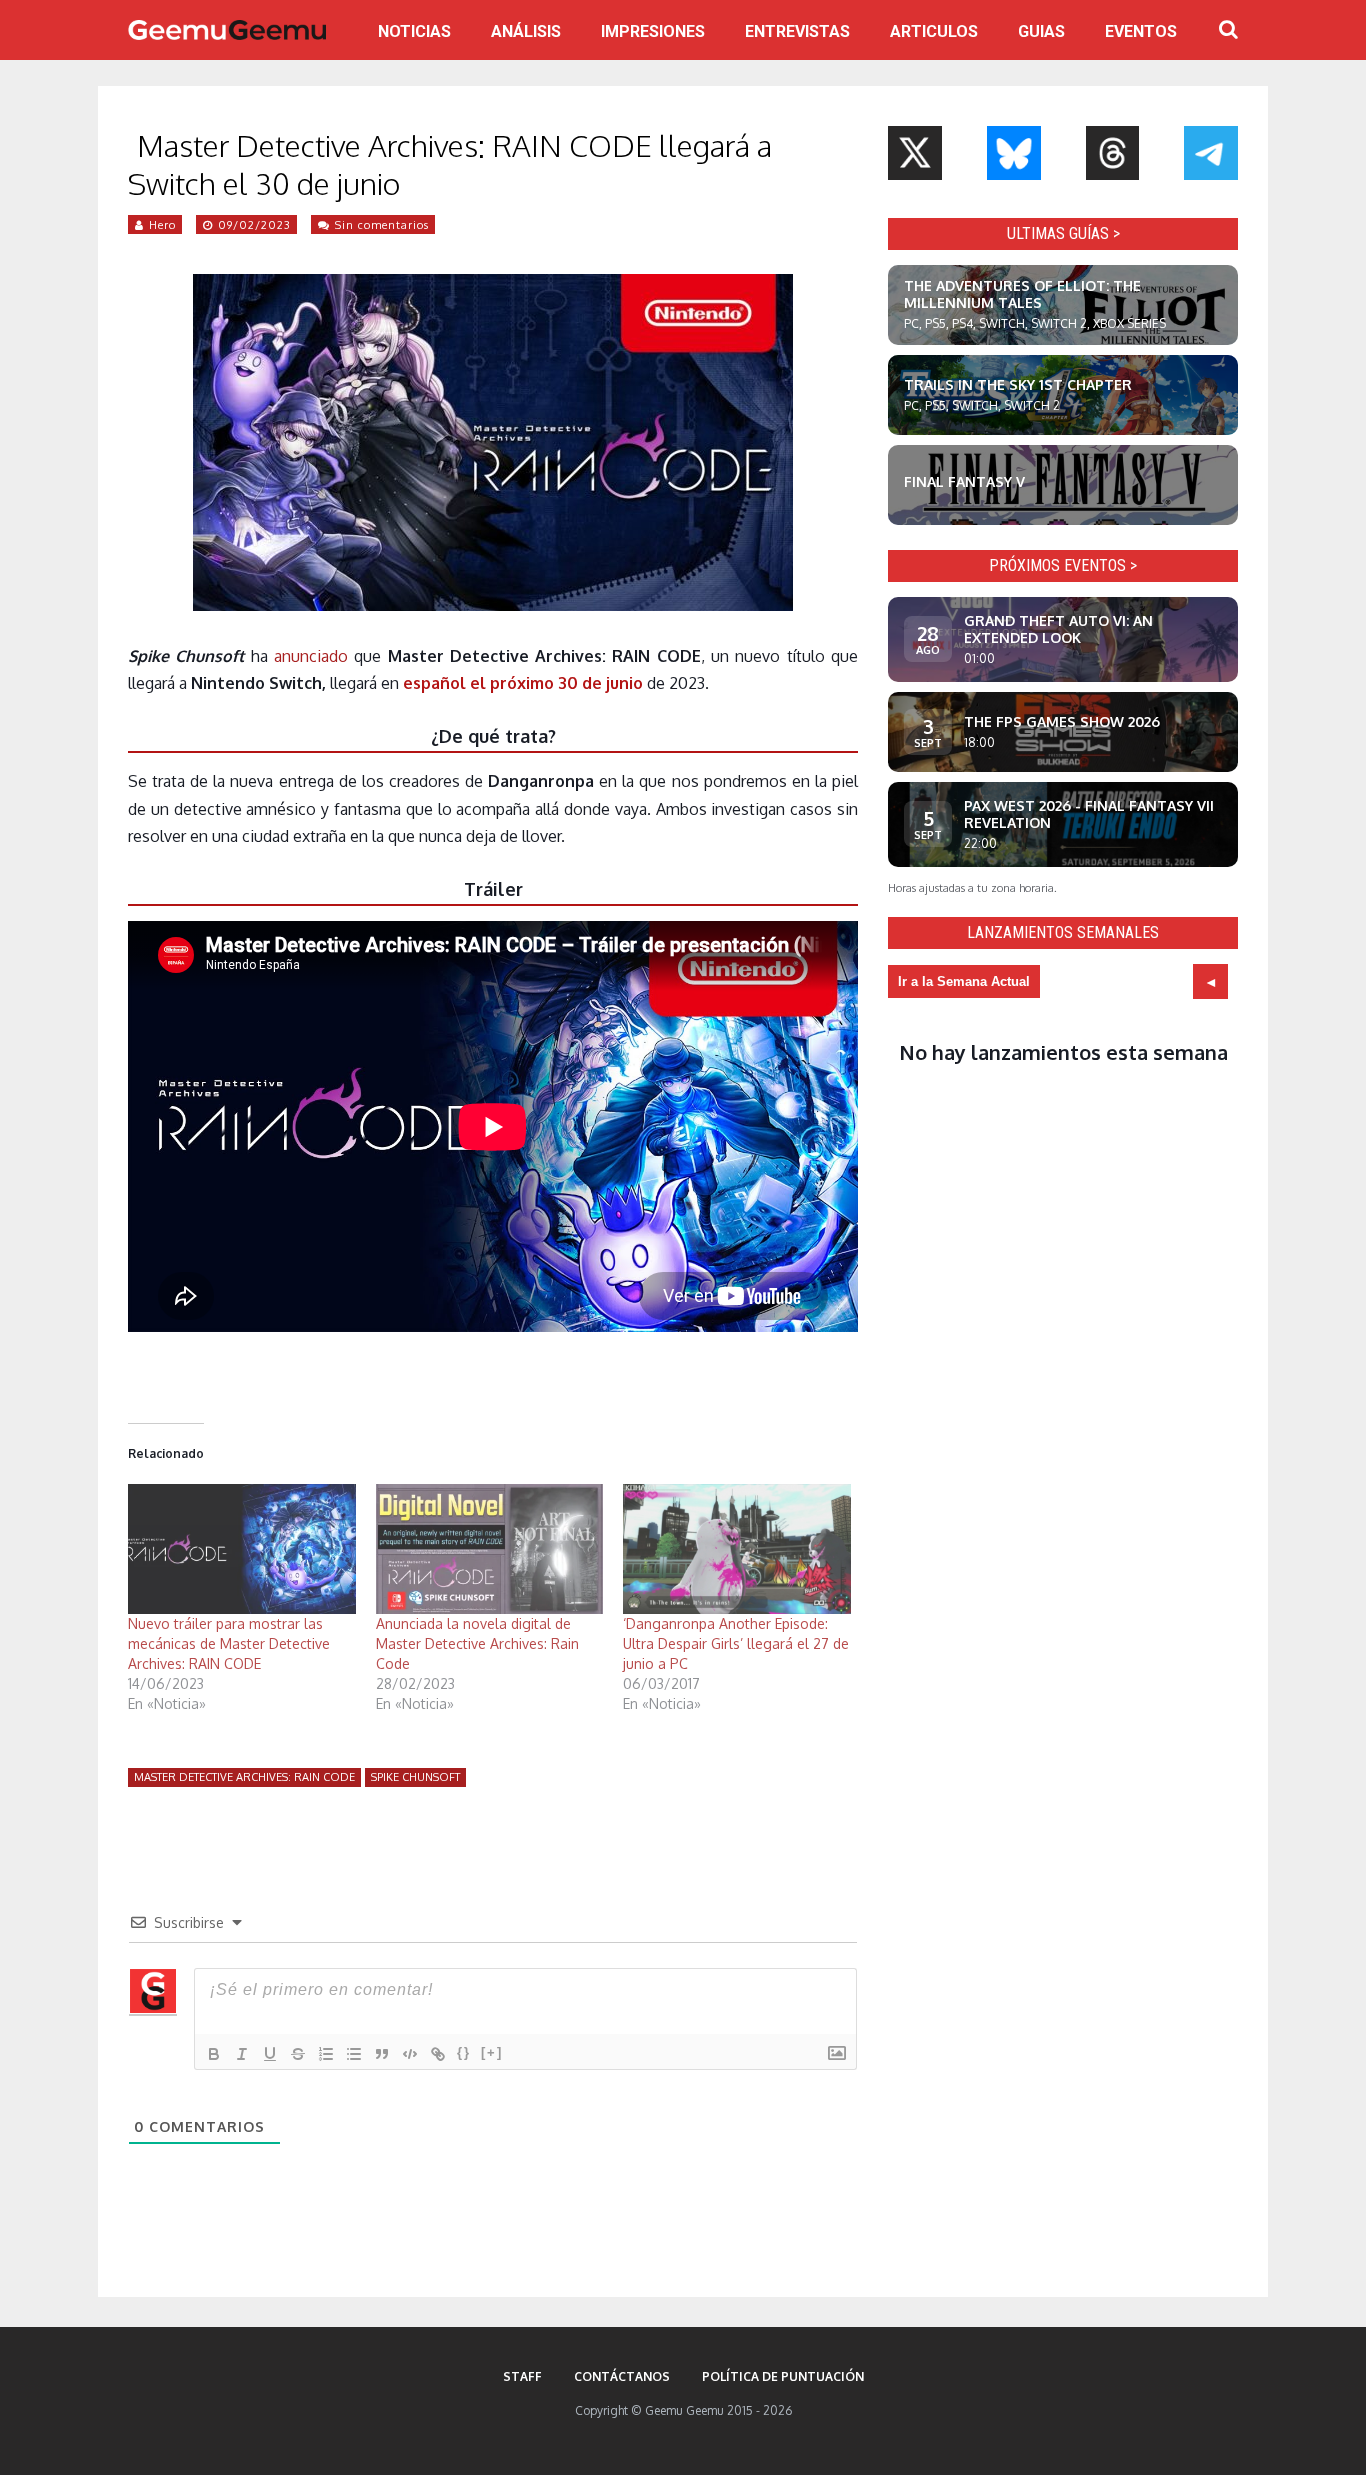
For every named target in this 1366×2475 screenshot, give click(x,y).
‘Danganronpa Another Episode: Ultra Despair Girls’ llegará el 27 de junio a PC (736, 1643)
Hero (162, 225)
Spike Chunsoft (415, 1777)
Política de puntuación (783, 2376)
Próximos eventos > (1063, 565)
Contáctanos (622, 2376)
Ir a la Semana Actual (964, 981)
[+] (492, 2052)
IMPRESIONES (653, 31)
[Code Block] (410, 2054)
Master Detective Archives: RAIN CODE (244, 1777)
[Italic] (242, 2054)
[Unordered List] (354, 2054)
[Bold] (214, 2054)
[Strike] (298, 2054)
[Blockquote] (382, 2054)
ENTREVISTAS (797, 31)
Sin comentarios (382, 225)
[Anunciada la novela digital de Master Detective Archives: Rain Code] (490, 1549)
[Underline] (270, 2054)
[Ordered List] (326, 2054)
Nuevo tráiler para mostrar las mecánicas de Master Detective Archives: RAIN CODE (229, 1643)
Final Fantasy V (964, 481)
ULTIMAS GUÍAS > (1063, 233)
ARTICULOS (934, 31)
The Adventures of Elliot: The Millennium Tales (1022, 294)
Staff (522, 2376)
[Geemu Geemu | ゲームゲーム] (227, 30)
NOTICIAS (414, 31)
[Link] (438, 2054)
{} (464, 2052)
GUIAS (1041, 31)
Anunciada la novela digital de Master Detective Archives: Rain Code (477, 1643)
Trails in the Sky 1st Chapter (1018, 384)
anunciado (311, 656)
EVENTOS (1141, 31)
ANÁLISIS (526, 31)
